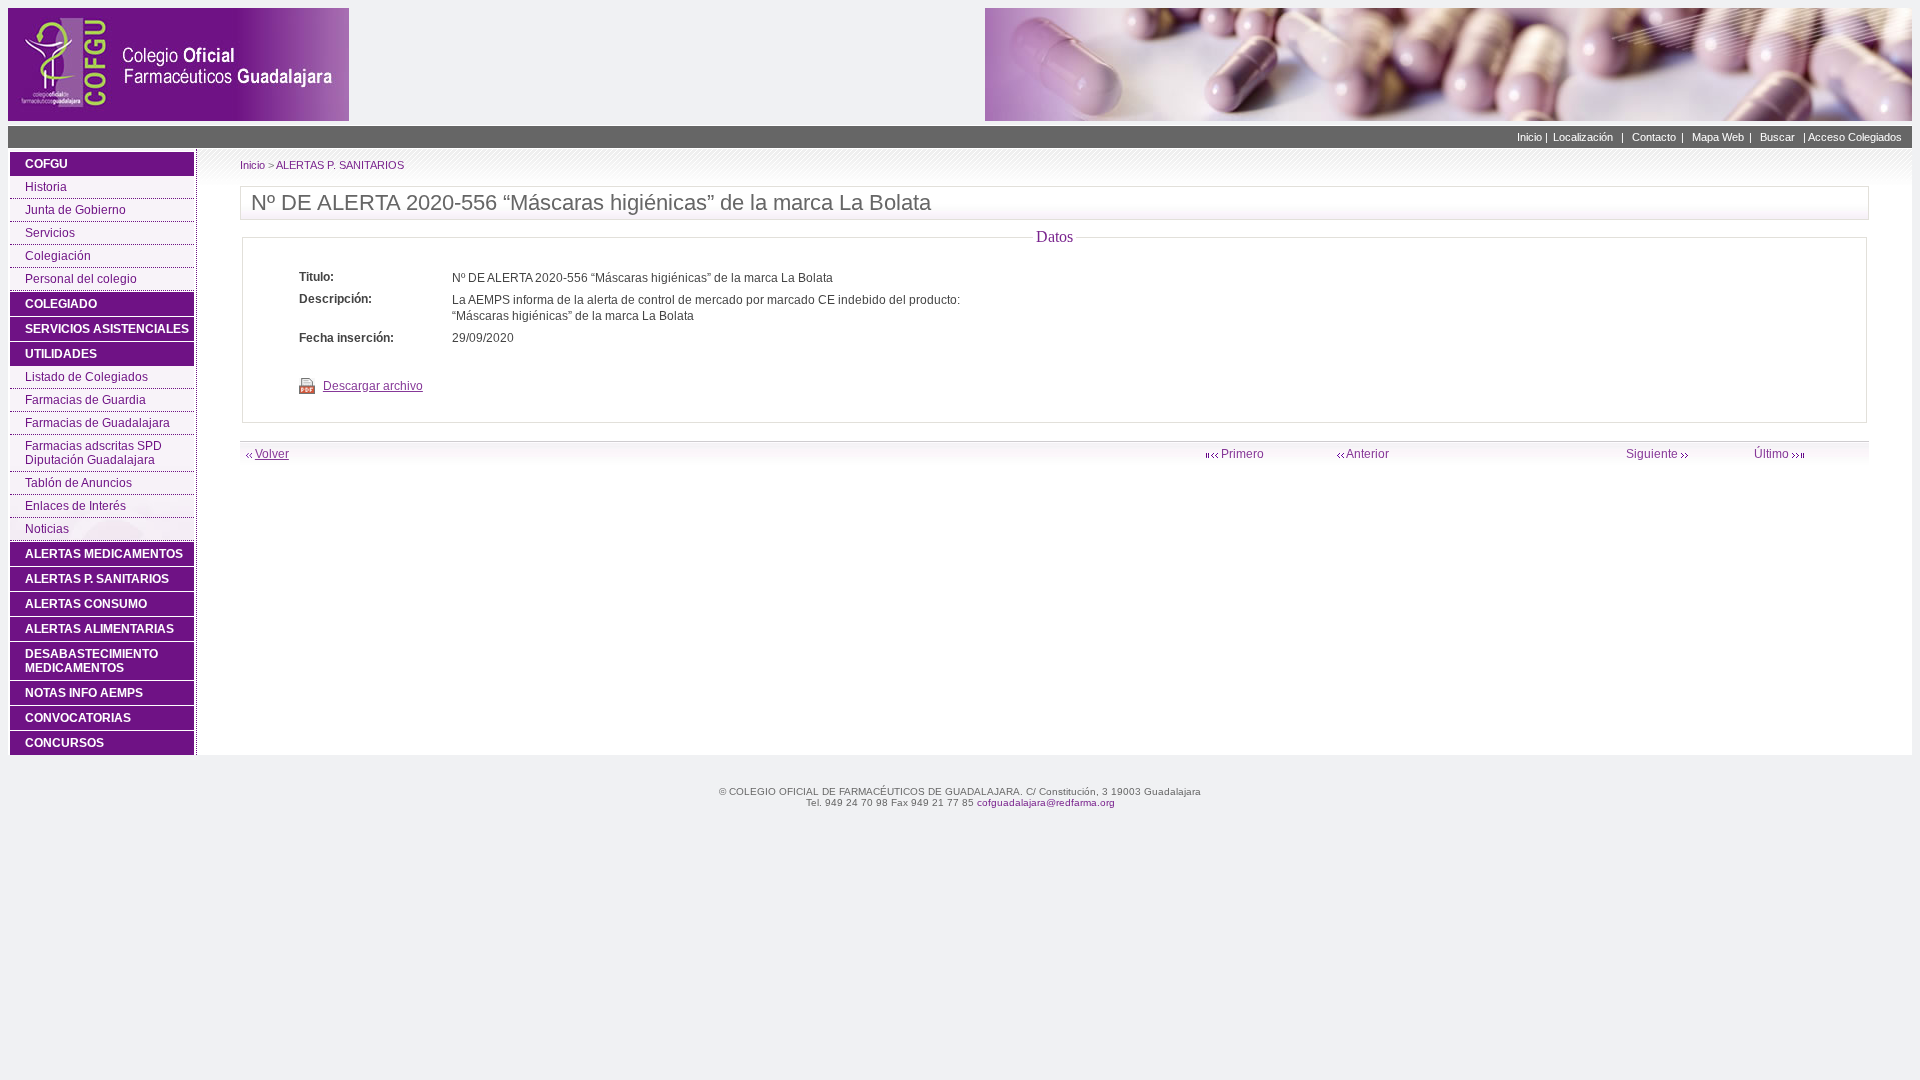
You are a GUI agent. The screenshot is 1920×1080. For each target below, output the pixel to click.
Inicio (252, 165)
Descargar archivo (373, 386)
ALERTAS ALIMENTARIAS (99, 629)
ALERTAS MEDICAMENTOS (104, 554)
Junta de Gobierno (75, 210)
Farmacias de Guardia (85, 400)
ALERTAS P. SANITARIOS (97, 579)
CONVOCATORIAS (78, 718)
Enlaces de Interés (75, 506)
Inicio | (1532, 137)
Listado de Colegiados (86, 377)
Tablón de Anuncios (78, 483)
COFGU (46, 164)
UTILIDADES (61, 354)
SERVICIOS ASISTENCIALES (107, 329)
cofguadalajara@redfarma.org (1046, 802)
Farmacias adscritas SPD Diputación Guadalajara (93, 453)
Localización (1583, 137)
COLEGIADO (61, 304)
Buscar (1777, 137)
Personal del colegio (81, 279)
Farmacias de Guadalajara (97, 423)
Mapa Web (1718, 137)
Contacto (1654, 137)
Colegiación (58, 256)
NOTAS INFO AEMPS (84, 693)
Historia (46, 187)
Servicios (50, 233)
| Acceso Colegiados (1852, 137)
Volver (272, 454)
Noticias (47, 529)
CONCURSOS (64, 743)
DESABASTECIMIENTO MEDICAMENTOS (91, 661)
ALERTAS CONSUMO (86, 604)
